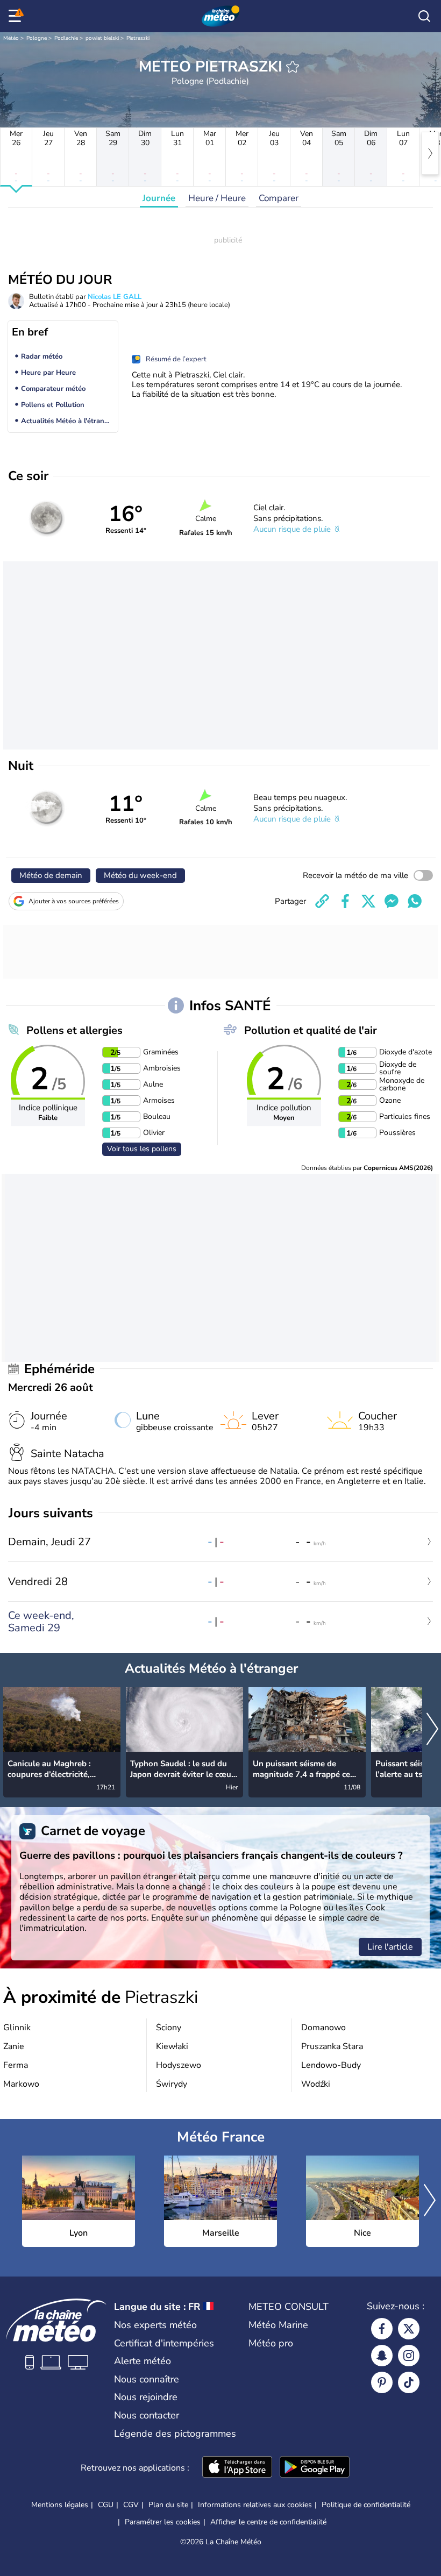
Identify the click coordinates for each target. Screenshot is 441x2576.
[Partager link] (322, 901)
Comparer (279, 198)
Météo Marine (278, 2325)
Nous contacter (147, 2415)
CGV (131, 2505)
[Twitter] (409, 2329)
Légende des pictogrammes (175, 2434)
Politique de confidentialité (366, 2505)
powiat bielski (102, 38)
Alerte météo (143, 2361)
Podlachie (66, 38)
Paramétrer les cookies (163, 2522)
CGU (106, 2505)
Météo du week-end (140, 875)
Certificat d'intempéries (164, 2343)
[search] (424, 16)
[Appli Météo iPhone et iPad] (237, 2468)
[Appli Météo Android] (315, 2468)
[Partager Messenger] (392, 901)
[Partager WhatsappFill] (415, 901)
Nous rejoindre (146, 2397)
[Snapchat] (382, 2356)
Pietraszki (138, 38)
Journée (159, 198)
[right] (430, 153)
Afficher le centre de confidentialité (268, 2522)
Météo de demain (51, 875)
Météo (11, 38)
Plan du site (168, 2505)
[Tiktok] (409, 2382)
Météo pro (271, 2343)
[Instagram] (409, 2356)
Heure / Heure (217, 198)
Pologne (37, 38)
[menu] (17, 16)
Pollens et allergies (74, 1030)
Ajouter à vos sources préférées (74, 901)
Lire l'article (390, 1947)
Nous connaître (147, 2379)
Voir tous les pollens (142, 1149)
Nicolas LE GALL (115, 297)
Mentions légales (60, 2505)
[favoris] (293, 67)
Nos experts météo (155, 2325)
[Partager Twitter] (368, 901)
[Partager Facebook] (345, 901)
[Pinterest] (382, 2382)
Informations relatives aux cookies (255, 2505)
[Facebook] (382, 2329)
